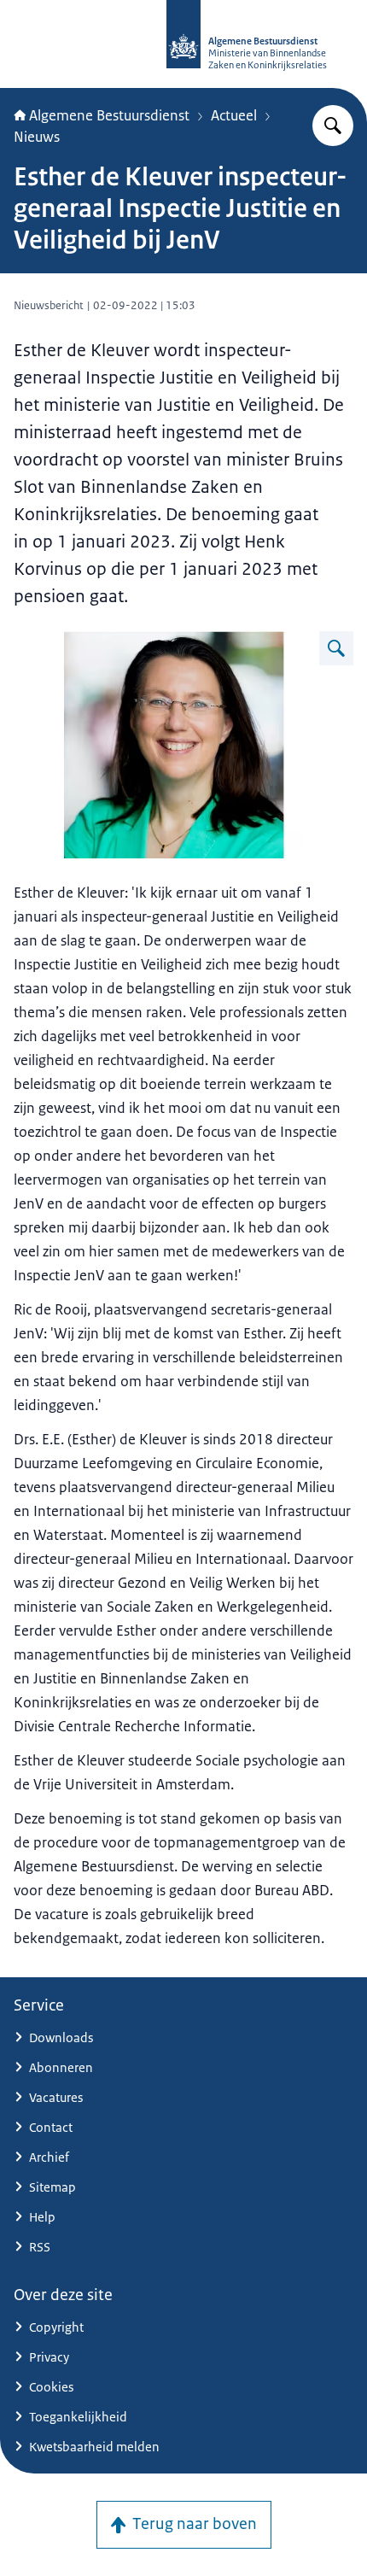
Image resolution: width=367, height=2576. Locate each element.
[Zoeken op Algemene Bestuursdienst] (333, 126)
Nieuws (37, 137)
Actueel (234, 115)
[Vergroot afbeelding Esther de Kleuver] (336, 648)
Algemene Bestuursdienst (109, 115)
